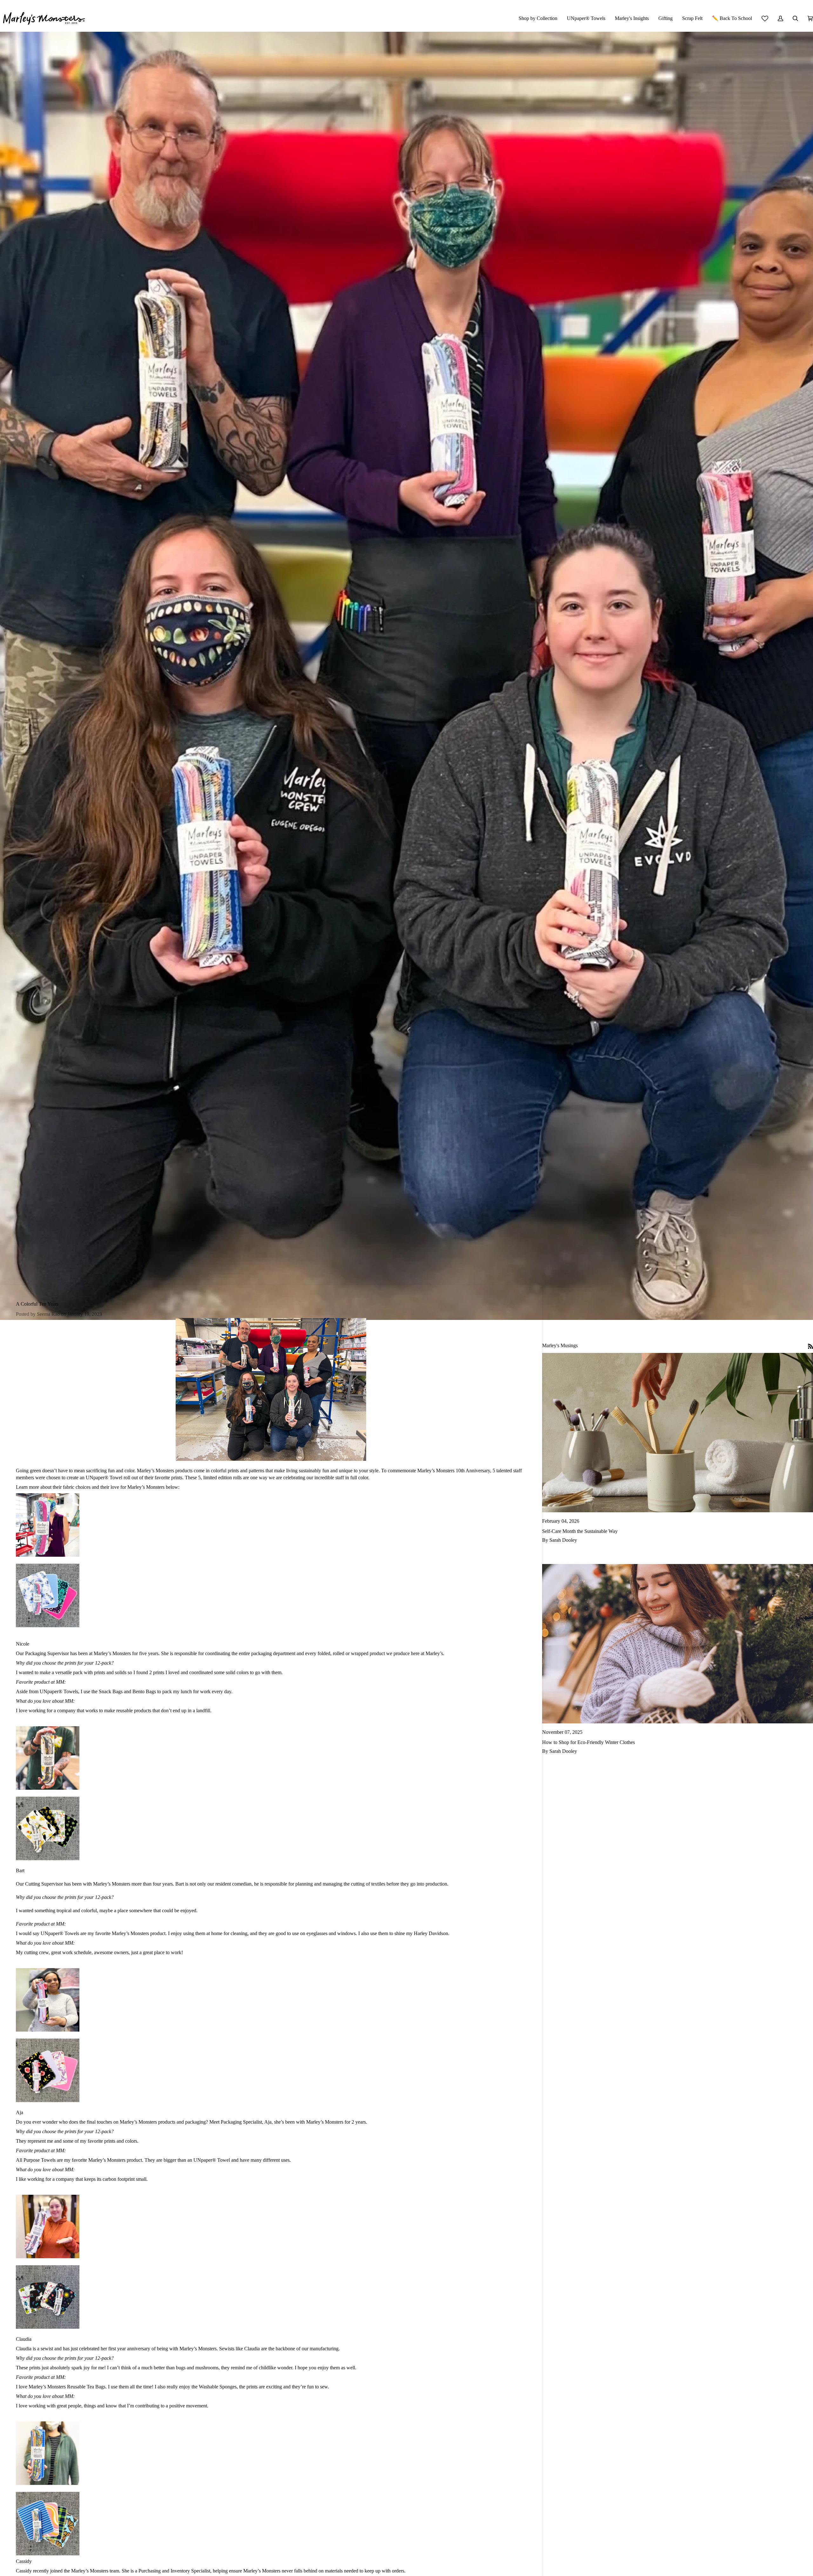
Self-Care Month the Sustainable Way (580, 1531)
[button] (538, 18)
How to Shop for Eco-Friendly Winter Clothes (588, 1742)
